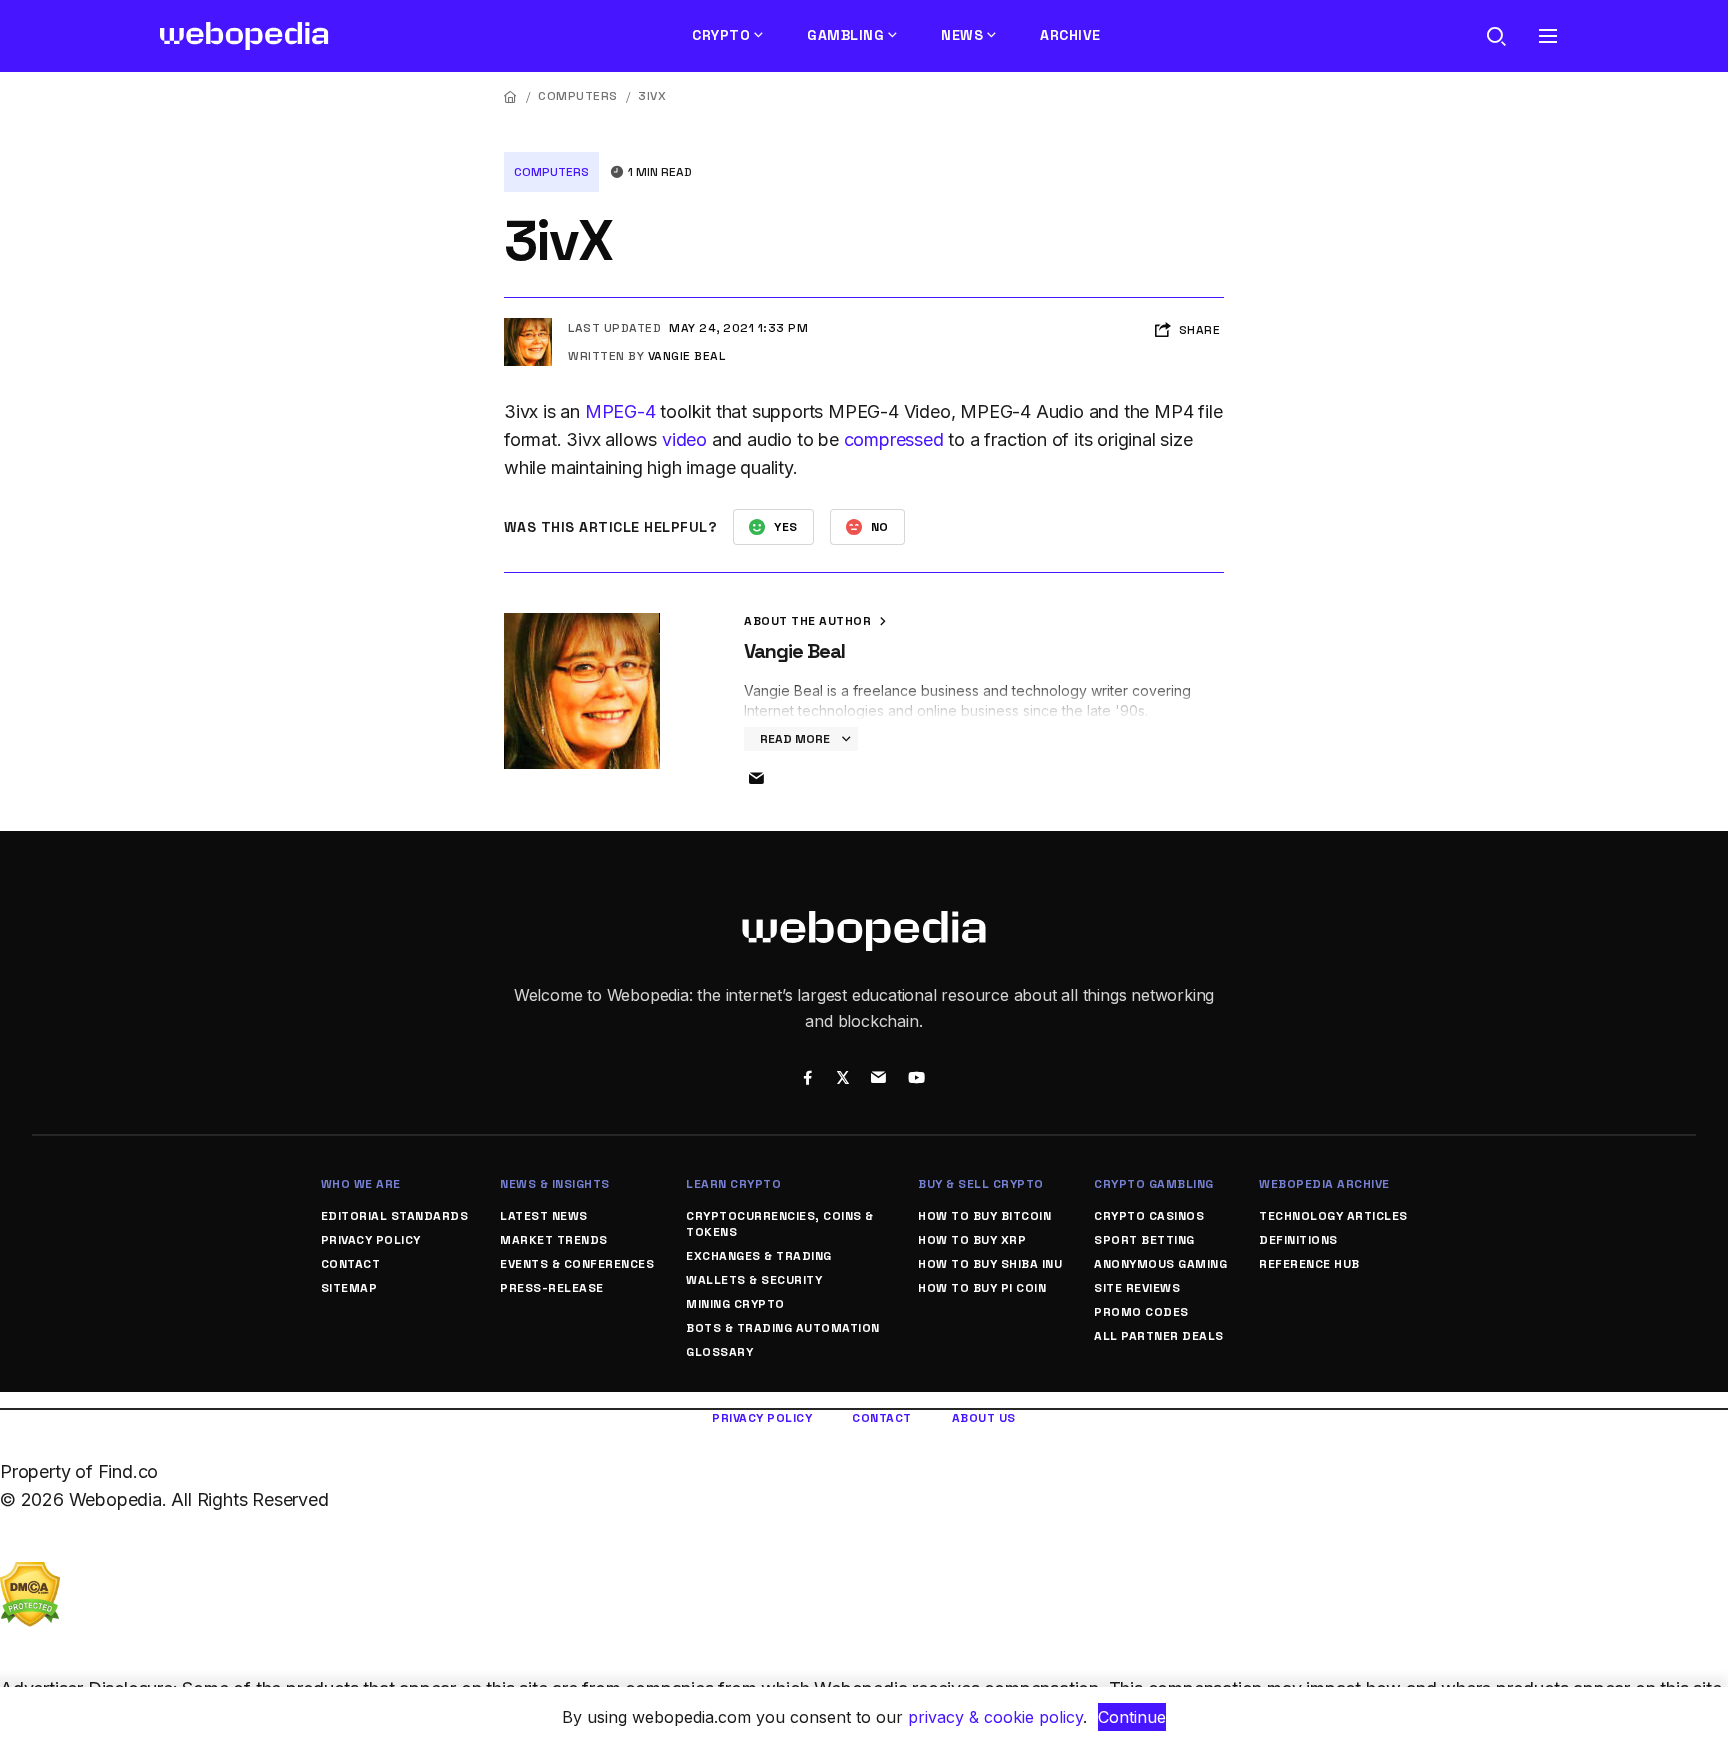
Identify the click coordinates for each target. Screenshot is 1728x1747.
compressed (894, 439)
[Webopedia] (244, 36)
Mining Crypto (735, 1304)
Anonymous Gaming (1160, 1264)
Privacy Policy (371, 1240)
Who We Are (361, 1184)
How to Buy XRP (972, 1240)
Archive (1070, 35)
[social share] (807, 1080)
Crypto (721, 35)
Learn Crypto (733, 1184)
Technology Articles (1333, 1216)
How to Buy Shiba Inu (990, 1264)
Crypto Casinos (1149, 1216)
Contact (351, 1264)
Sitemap (349, 1288)
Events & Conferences (577, 1264)
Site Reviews (1137, 1288)
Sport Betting (1144, 1240)
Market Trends (554, 1240)
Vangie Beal (687, 356)
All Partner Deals (1159, 1336)
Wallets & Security (754, 1280)
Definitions (1298, 1240)
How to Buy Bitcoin (984, 1216)
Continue (1132, 1717)
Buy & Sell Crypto (981, 1184)
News (962, 35)
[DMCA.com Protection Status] (30, 1575)
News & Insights (555, 1184)
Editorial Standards (395, 1216)
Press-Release (552, 1288)
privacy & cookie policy (995, 1717)
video (684, 439)
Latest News (544, 1216)
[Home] (511, 96)
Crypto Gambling (1154, 1184)
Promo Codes (1141, 1312)
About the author (809, 621)
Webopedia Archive (1324, 1184)
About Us (984, 1418)
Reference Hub (1309, 1264)
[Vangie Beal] (528, 326)
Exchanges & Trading (759, 1256)
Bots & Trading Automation (783, 1328)
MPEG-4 (620, 411)
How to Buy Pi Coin (982, 1288)
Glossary (719, 1352)
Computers (578, 96)
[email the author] (756, 779)
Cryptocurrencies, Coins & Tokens (780, 1224)
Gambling (845, 35)
